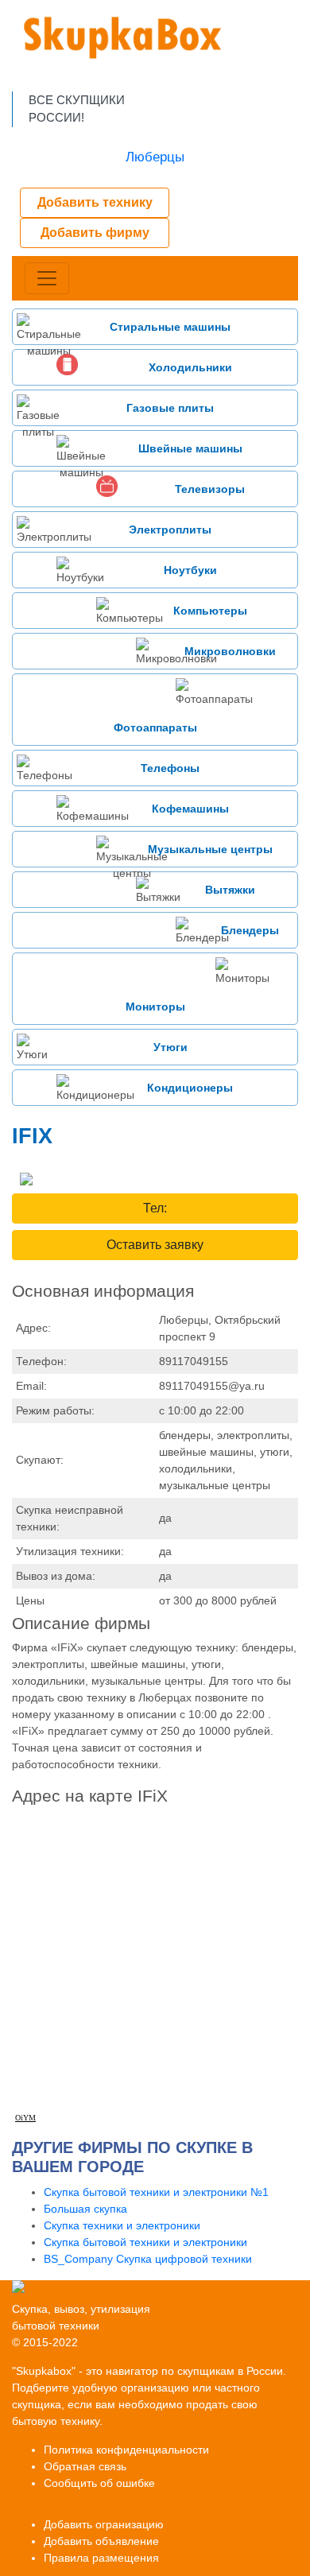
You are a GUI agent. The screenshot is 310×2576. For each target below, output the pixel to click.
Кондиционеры (190, 1088)
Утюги (170, 1047)
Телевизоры (210, 489)
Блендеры (250, 930)
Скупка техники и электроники (122, 2225)
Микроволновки (230, 651)
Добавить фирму (95, 233)
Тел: (155, 1208)
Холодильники (190, 367)
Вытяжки (230, 890)
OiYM (25, 2118)
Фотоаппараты (155, 727)
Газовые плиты (170, 408)
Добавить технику (95, 202)
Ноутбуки (190, 570)
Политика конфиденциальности (126, 2450)
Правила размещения (101, 2558)
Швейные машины (190, 448)
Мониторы (155, 1007)
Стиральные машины (170, 327)
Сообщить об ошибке (99, 2483)
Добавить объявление (101, 2541)
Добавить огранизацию (104, 2524)
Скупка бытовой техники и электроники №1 (156, 2192)
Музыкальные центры (210, 849)
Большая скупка (85, 2209)
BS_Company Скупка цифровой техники (148, 2259)
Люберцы (155, 157)
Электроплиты (170, 530)
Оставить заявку (155, 1245)
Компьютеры (210, 611)
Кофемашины (190, 809)
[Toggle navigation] (47, 278)
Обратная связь (85, 2466)
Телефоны (170, 768)
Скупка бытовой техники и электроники (145, 2242)
